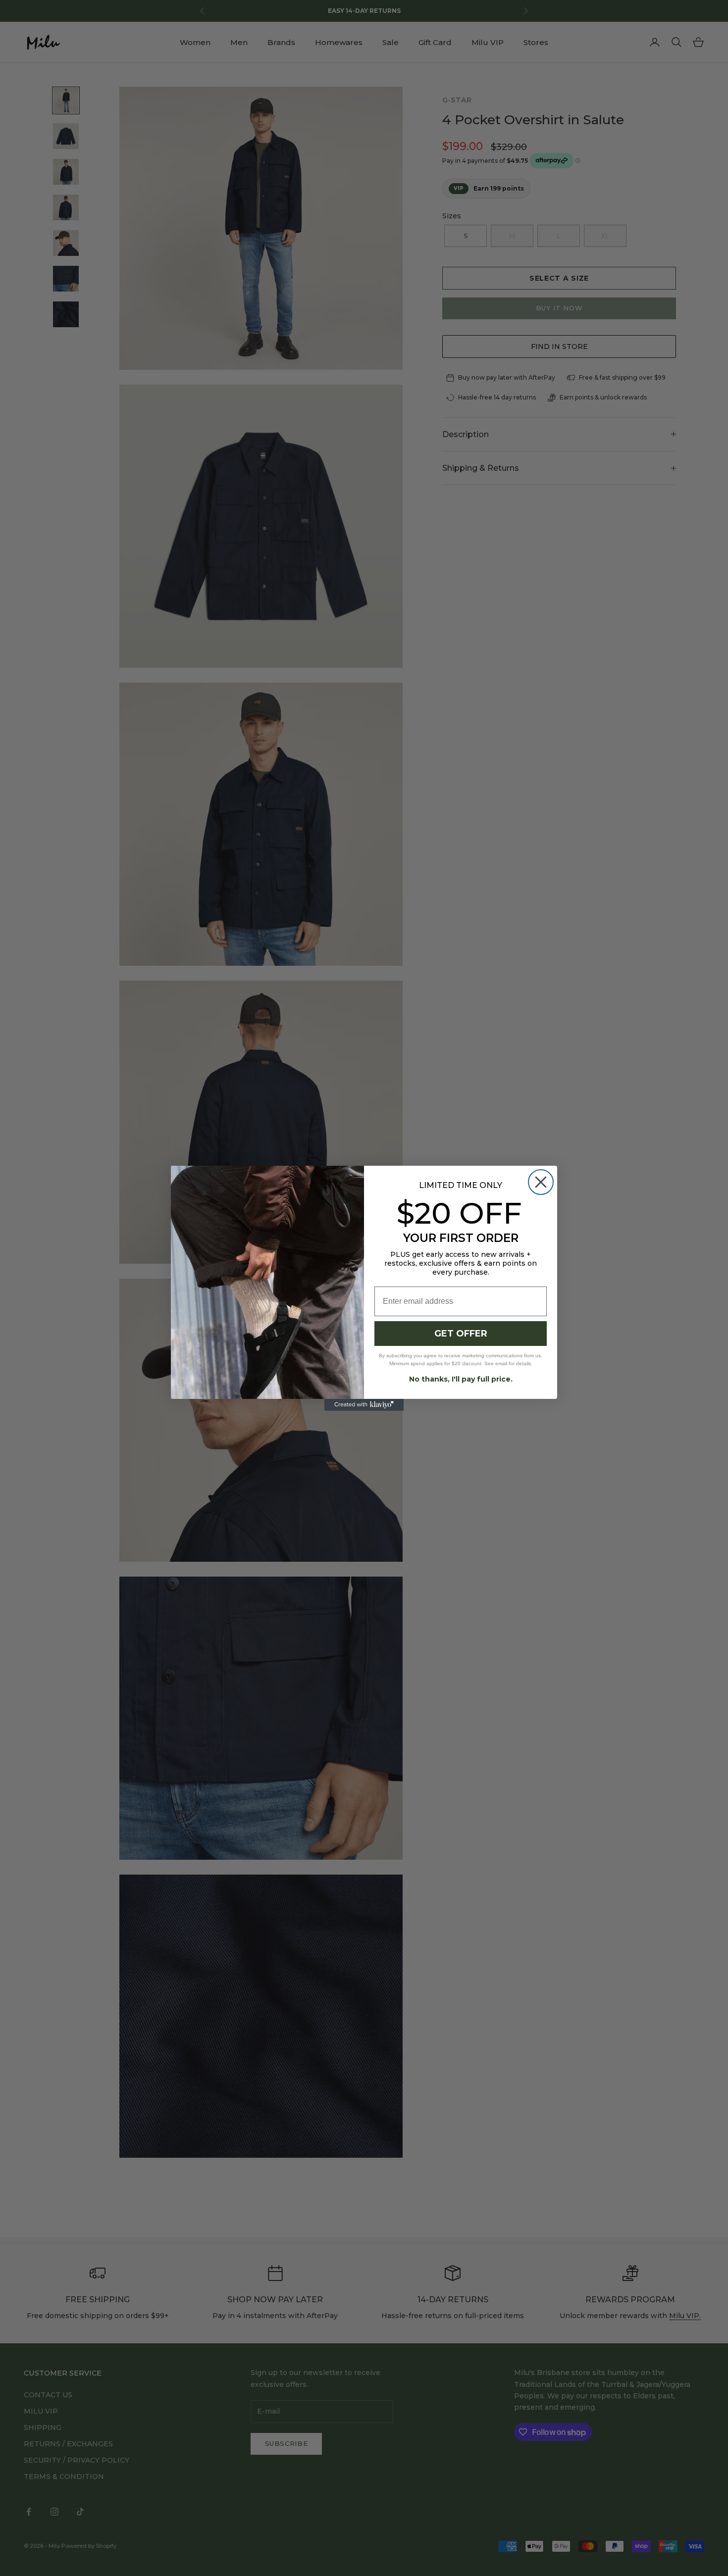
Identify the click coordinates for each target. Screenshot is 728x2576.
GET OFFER (461, 1334)
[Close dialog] (541, 1182)
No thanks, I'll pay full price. (461, 1379)
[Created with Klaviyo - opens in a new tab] (364, 1405)
